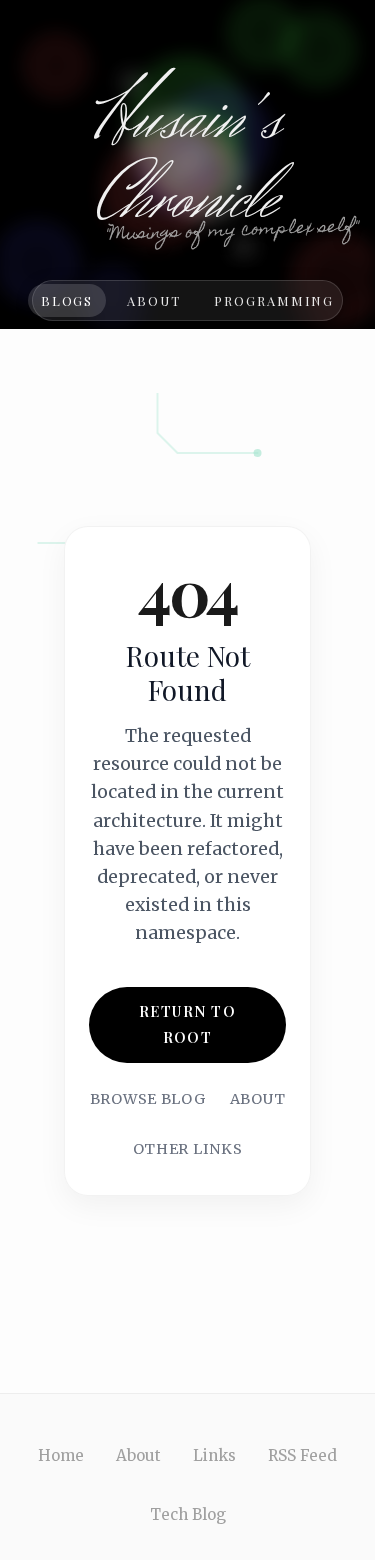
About (154, 300)
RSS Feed (302, 1455)
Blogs (67, 300)
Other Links (188, 1149)
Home (61, 1455)
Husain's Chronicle (187, 160)
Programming (274, 300)
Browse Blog (148, 1099)
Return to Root (187, 1024)
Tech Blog (188, 1514)
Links (214, 1455)
